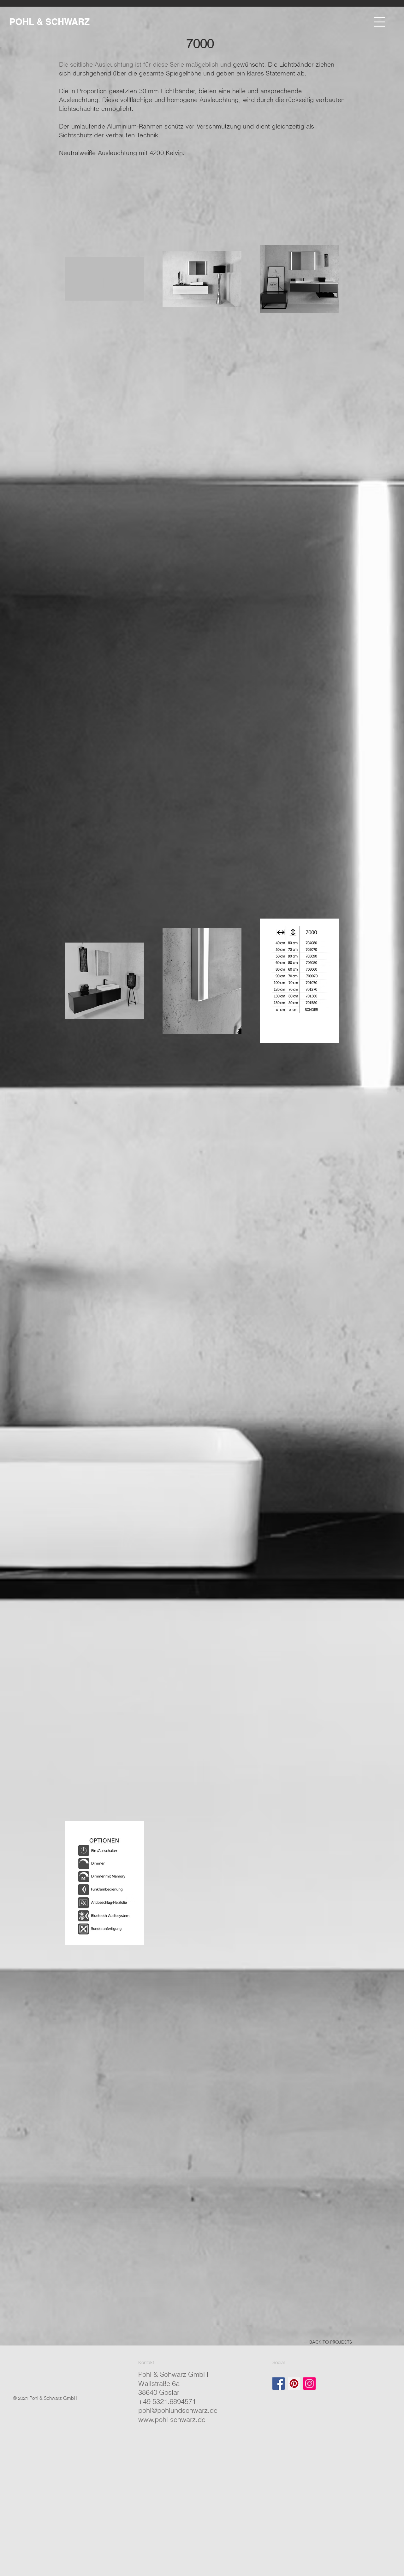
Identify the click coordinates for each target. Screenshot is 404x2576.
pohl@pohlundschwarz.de (178, 2410)
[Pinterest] (294, 2384)
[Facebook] (279, 2384)
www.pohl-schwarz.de (172, 2419)
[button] (380, 22)
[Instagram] (309, 2384)
